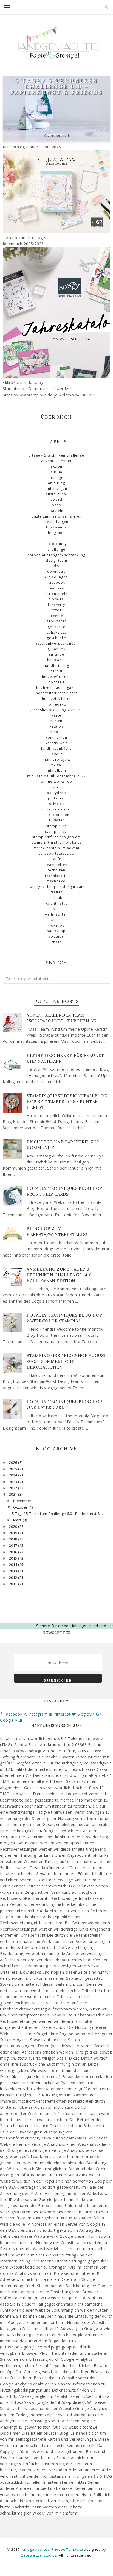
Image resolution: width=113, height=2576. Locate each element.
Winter (56, 920)
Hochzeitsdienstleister (56, 693)
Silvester (56, 820)
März (18, 1520)
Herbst (56, 671)
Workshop (57, 931)
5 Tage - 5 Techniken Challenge (56, 455)
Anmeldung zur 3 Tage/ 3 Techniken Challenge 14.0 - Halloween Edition (61, 1275)
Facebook (56, 582)
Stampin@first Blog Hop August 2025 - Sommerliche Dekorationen (67, 1361)
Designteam (57, 560)
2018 (14, 1539)
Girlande (57, 654)
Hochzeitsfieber (56, 699)
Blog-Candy (56, 527)
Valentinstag (56, 903)
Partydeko (56, 793)
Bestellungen (56, 522)
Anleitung (57, 483)
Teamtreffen (56, 865)
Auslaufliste (56, 494)
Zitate (56, 942)
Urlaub (56, 898)
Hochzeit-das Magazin (56, 688)
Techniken (57, 870)
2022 (14, 1488)
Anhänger (56, 478)
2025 (14, 1469)
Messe (57, 765)
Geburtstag (56, 621)
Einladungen (56, 577)
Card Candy (57, 544)
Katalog (56, 726)
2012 (14, 1578)
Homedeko (56, 704)
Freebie (56, 616)
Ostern (56, 787)
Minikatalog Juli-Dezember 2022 (57, 776)
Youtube (56, 936)
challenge (57, 549)
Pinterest (56, 798)
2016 (14, 1552)
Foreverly (56, 605)
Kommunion (57, 737)
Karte (57, 715)
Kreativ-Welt (56, 743)
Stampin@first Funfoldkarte (56, 842)
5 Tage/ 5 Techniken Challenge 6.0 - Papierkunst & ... (58, 1514)
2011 (14, 1584)
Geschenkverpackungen (57, 643)
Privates (56, 804)
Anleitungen (56, 489)
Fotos (56, 610)
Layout (56, 754)
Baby (56, 505)
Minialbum (57, 770)
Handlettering (56, 666)
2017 (14, 1546)
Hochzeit (56, 682)
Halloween (57, 660)
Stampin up (56, 826)
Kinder (56, 732)
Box (56, 538)
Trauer (56, 892)
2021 (14, 1494)
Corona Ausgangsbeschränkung (56, 555)
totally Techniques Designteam (57, 887)
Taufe (57, 859)
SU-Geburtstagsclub (57, 853)
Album (56, 472)
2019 (14, 1533)
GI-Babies (56, 649)
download (56, 571)
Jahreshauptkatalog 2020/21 (56, 710)
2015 (14, 1558)
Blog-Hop (57, 533)
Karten (56, 721)
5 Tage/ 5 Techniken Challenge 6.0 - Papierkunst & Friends (56, 86)
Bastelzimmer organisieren (57, 516)
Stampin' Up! (56, 831)
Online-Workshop (56, 781)
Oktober (21, 1507)
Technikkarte (56, 876)
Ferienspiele (56, 594)
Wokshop (56, 925)
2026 (14, 1463)
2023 (14, 1482)
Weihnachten (56, 914)
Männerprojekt (57, 760)
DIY (57, 566)
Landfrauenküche (57, 749)
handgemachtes (35, 2549)
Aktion (56, 466)
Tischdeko (56, 881)
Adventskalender (57, 461)
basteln (56, 511)
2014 (14, 1565)
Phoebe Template (67, 2549)
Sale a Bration (57, 815)
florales (57, 599)
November (23, 1501)
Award (56, 500)
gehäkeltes (57, 632)
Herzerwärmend (57, 677)
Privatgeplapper (57, 809)
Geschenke (57, 638)
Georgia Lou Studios (39, 2555)
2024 (14, 1475)
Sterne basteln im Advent (57, 848)
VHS (57, 909)
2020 (14, 1527)
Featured (57, 588)
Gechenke (56, 627)
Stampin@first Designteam (56, 837)
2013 (14, 1571)
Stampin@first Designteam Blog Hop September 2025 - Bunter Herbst (67, 1102)
